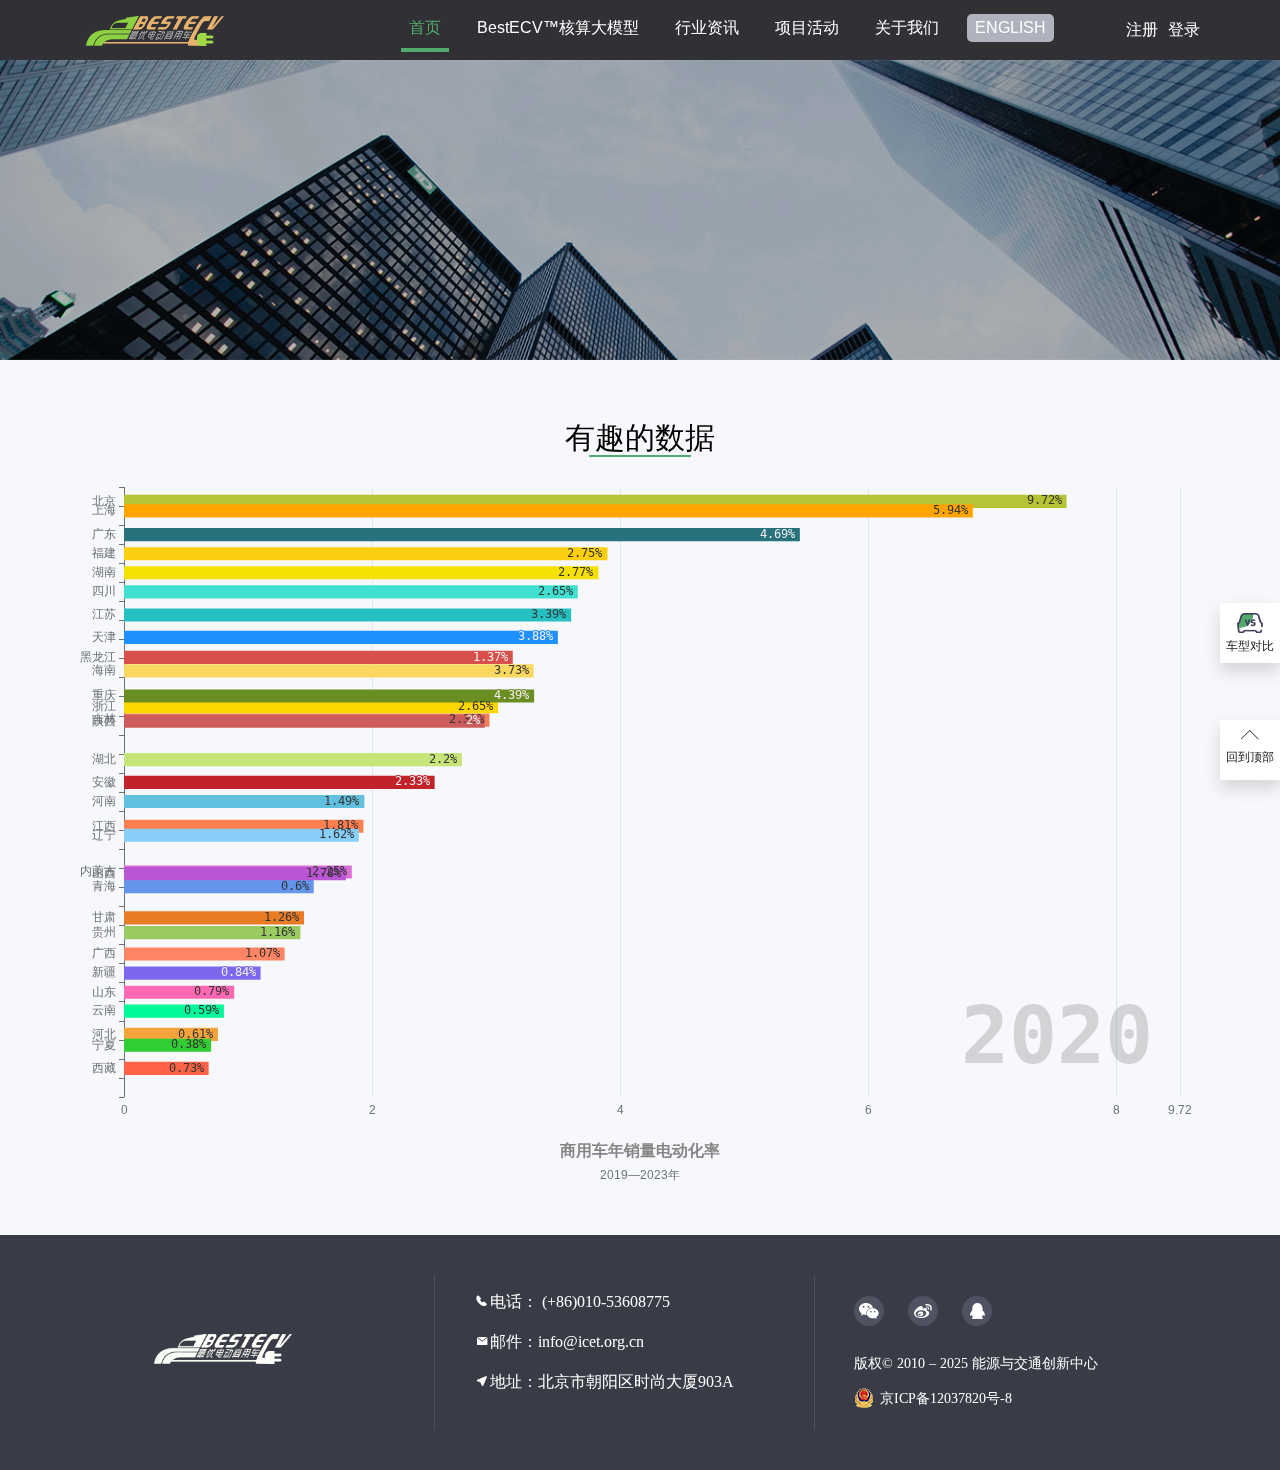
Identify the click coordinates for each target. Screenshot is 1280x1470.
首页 (425, 27)
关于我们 (907, 27)
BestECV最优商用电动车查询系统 (260, 1349)
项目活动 (807, 27)
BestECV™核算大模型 (558, 27)
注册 (1142, 29)
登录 (1184, 29)
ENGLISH (1010, 27)
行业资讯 (707, 27)
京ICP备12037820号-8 (946, 1398)
